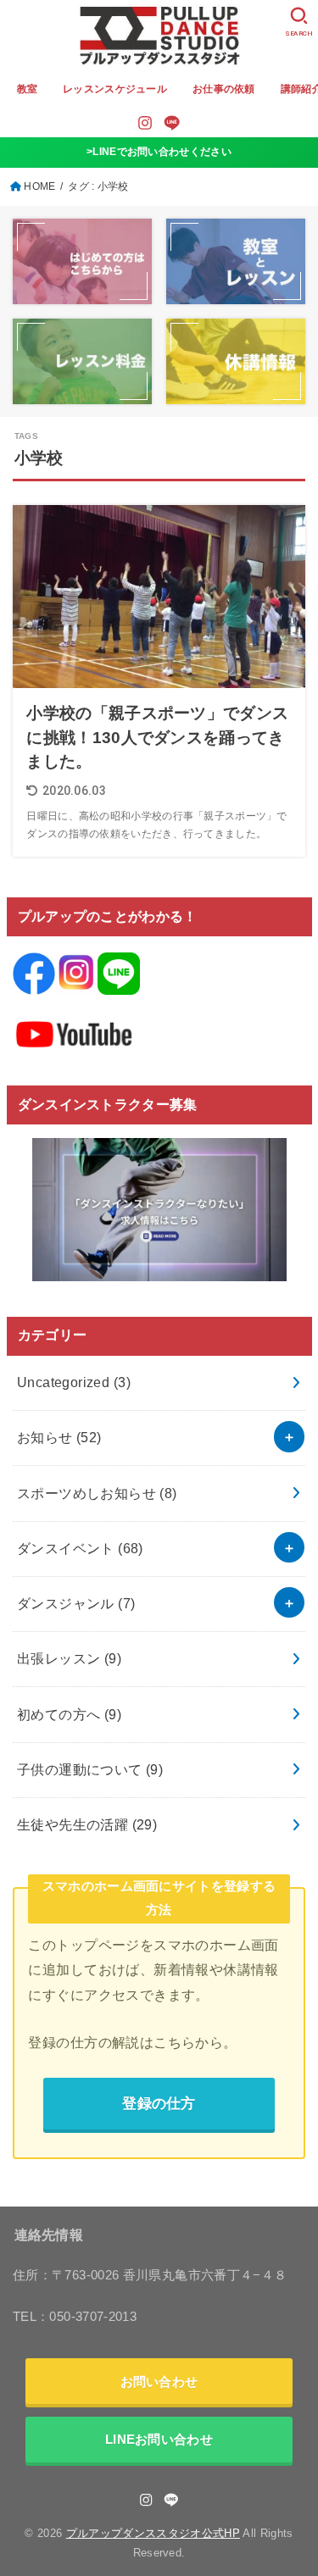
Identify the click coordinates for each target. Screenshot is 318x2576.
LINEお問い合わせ (159, 2439)
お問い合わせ (159, 2382)
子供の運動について (90, 1769)
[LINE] (172, 123)
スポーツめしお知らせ (97, 1493)
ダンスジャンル (76, 1603)
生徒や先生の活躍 (87, 1824)
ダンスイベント (80, 1548)
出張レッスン (69, 1658)
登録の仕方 (159, 2103)
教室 (28, 89)
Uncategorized (74, 1382)
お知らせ (59, 1437)
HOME (39, 186)
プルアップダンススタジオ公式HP (153, 2533)
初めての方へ (69, 1714)
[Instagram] (145, 123)
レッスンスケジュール (115, 89)
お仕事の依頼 (224, 89)
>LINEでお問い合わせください (159, 152)
